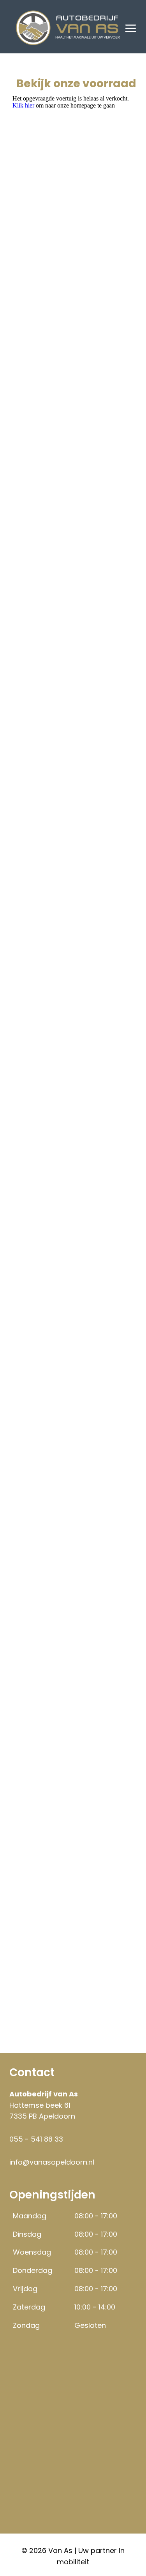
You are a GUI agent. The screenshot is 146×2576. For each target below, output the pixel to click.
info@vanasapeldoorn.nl (52, 2162)
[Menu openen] (131, 28)
